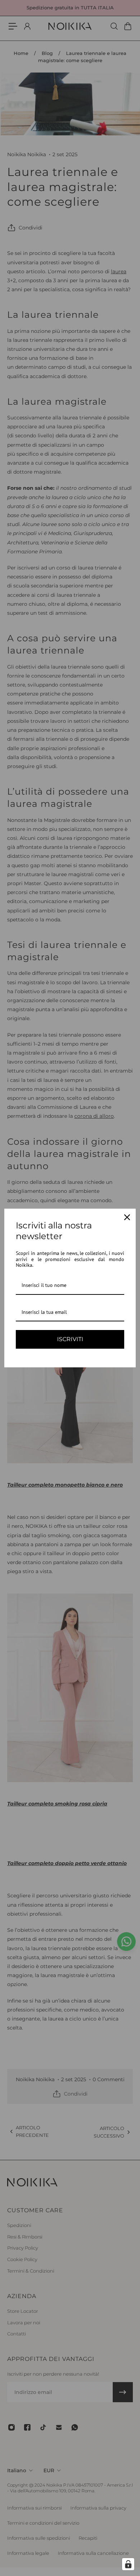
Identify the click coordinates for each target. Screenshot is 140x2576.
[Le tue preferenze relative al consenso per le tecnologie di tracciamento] (128, 2564)
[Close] (127, 1217)
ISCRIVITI (70, 1339)
